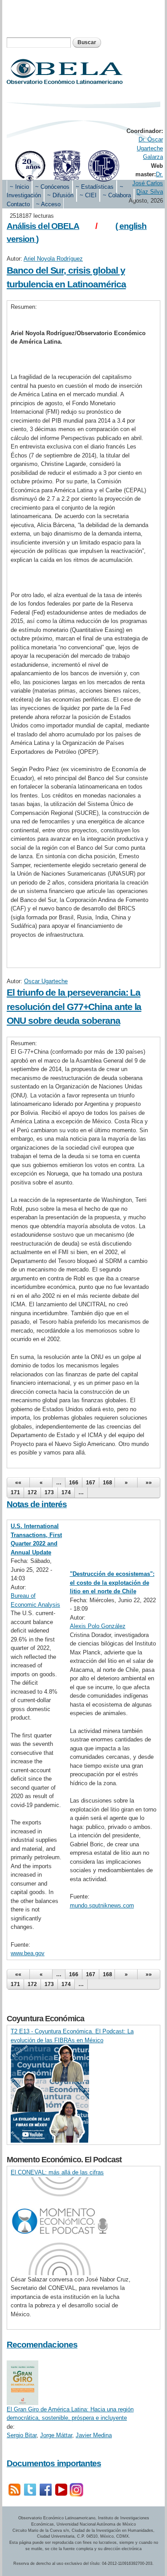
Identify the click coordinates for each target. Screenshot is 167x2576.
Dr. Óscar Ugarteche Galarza (150, 148)
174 (66, 1492)
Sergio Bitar (22, 2435)
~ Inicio (19, 187)
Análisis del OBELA (43, 226)
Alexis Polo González (98, 1626)
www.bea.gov (28, 1953)
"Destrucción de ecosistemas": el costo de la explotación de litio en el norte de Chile (112, 1583)
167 (91, 1483)
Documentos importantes (54, 2463)
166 (74, 1483)
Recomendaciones (42, 2345)
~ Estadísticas (95, 187)
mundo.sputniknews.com (102, 1905)
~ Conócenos (52, 187)
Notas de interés (37, 1504)
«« (18, 1483)
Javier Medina (94, 2435)
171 (15, 1492)
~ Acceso (48, 204)
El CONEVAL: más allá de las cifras (57, 2172)
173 (49, 1492)
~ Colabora (117, 195)
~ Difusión (60, 195)
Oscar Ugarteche (46, 981)
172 (32, 1492)
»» (149, 1483)
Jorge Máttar (56, 2435)
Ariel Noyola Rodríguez (53, 259)
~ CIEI (88, 195)
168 (108, 1483)
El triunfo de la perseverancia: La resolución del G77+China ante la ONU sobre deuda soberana (74, 1006)
